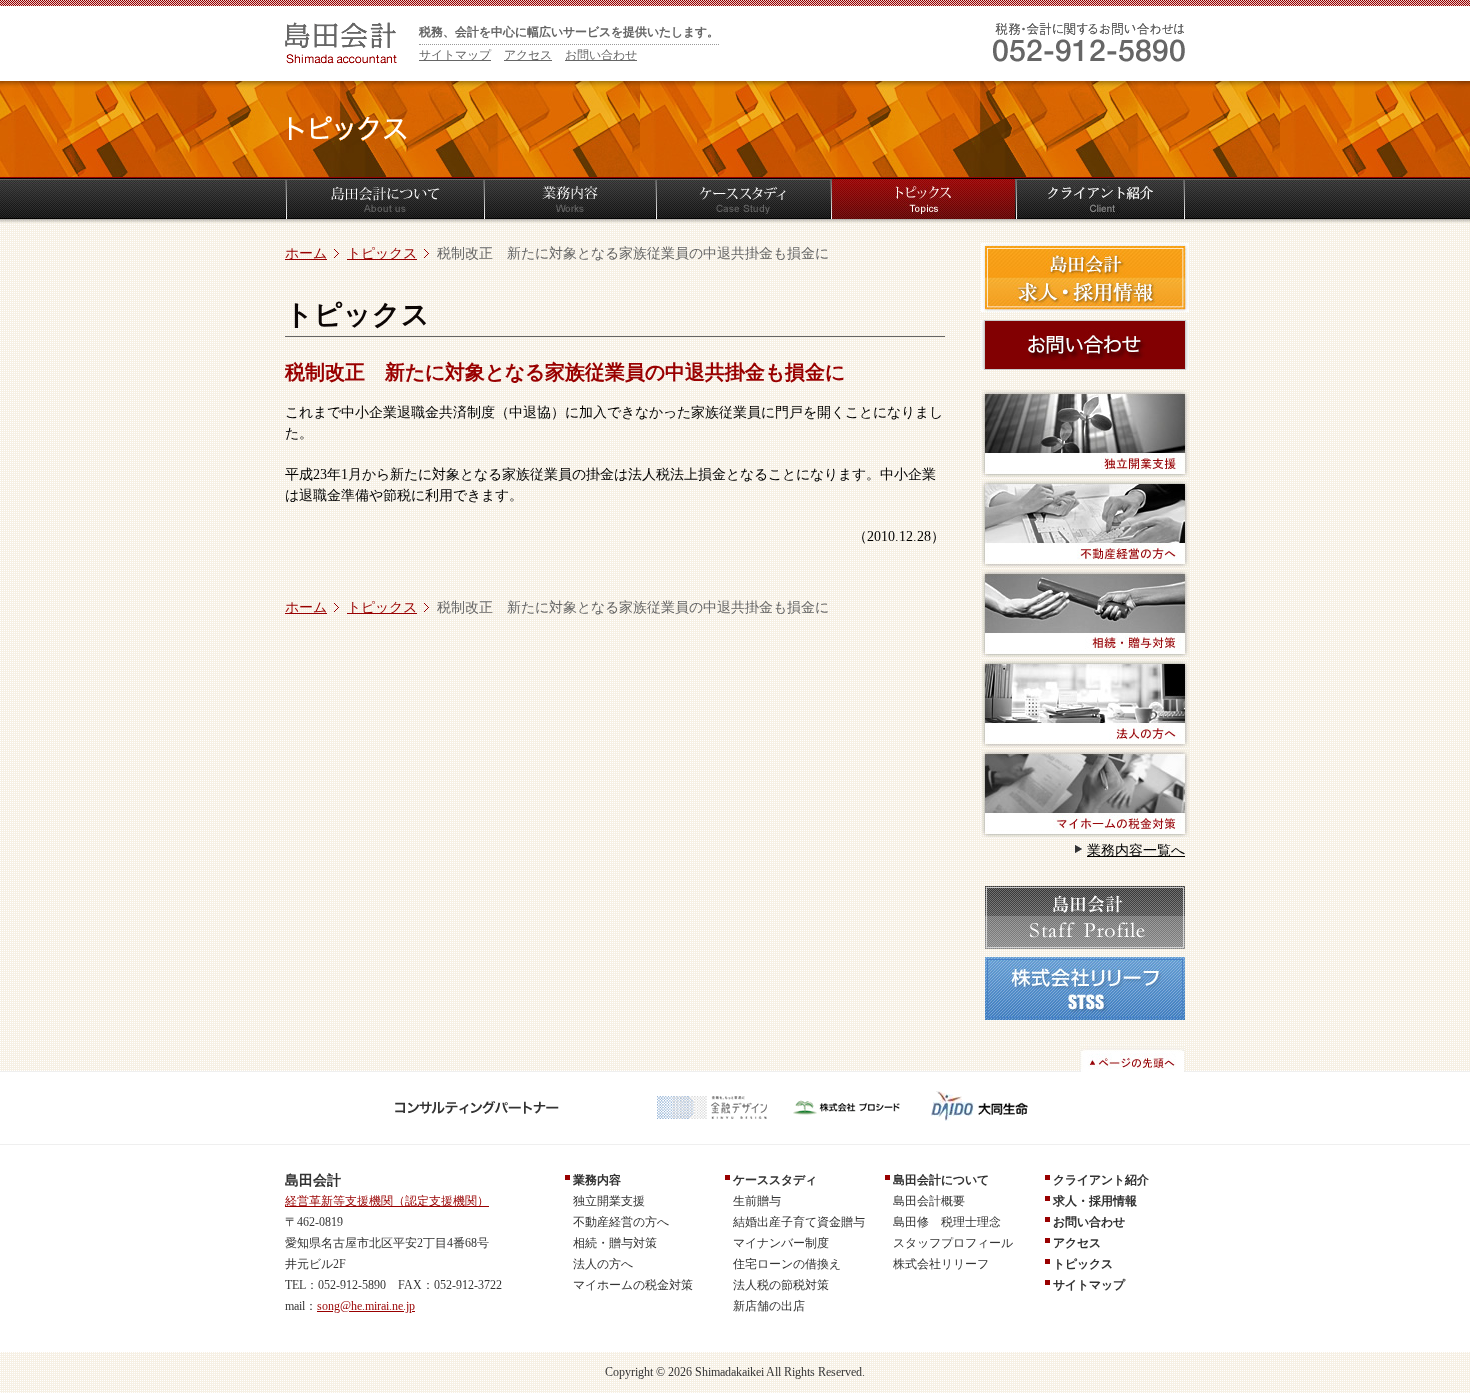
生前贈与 (757, 1201)
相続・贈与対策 (615, 1243)
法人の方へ (603, 1264)
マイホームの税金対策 (633, 1285)
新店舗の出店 (769, 1306)
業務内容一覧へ (1136, 850)
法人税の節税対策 (781, 1285)
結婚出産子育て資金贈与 (799, 1222)
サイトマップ (455, 55)
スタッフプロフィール (953, 1243)
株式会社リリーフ (941, 1264)
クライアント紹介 (1101, 1180)
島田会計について (941, 1180)
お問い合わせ (601, 55)
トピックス (382, 253)
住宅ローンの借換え (787, 1264)
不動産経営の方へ (621, 1222)
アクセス (528, 55)
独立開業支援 (609, 1201)
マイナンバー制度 (781, 1243)
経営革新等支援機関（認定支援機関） (387, 1201)
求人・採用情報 (1095, 1201)
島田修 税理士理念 (947, 1222)
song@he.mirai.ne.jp (366, 1306)
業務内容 (597, 1180)
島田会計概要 (929, 1201)
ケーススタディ (775, 1180)
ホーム (306, 253)
